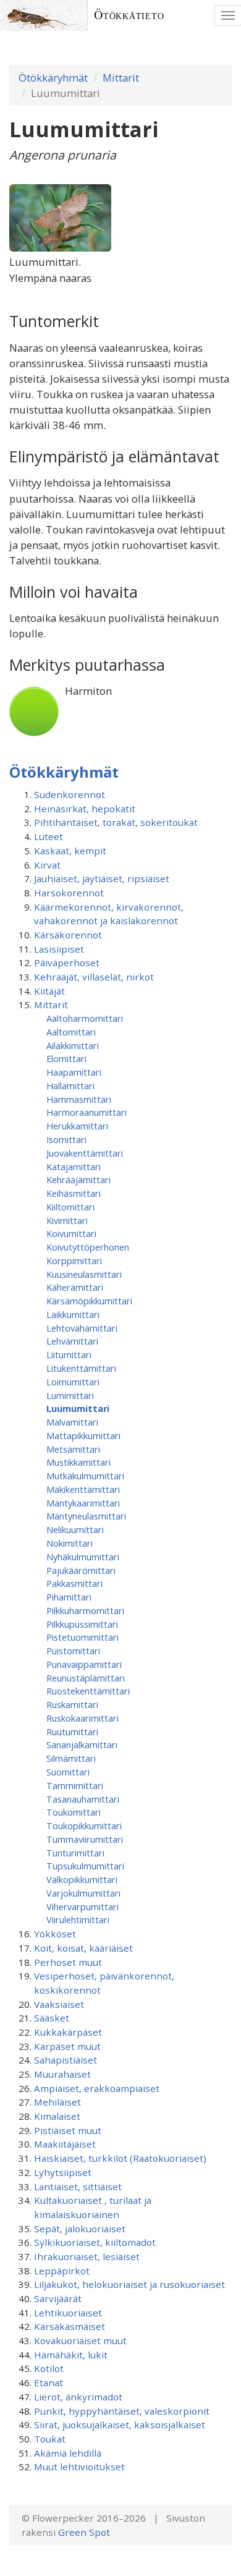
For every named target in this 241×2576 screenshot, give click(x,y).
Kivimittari (67, 1220)
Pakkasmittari (74, 1583)
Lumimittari (70, 1395)
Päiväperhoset (67, 963)
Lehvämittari (72, 1341)
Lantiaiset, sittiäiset (78, 2187)
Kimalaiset (57, 2116)
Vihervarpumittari (82, 1906)
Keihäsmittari (74, 1193)
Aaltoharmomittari (85, 1018)
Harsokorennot (69, 893)
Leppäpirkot (62, 2271)
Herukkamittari (77, 1126)
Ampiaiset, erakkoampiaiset (97, 2088)
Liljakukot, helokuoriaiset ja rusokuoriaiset (129, 2284)
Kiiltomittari (70, 1207)
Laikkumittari (73, 1314)
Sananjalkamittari (82, 1745)
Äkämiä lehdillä (68, 2453)
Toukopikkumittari (84, 1826)
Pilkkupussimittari (82, 1624)
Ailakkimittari (73, 1045)
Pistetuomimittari (82, 1637)
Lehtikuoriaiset (68, 2313)
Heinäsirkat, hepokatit (85, 809)
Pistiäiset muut (68, 2130)
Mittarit (121, 78)
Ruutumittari (72, 1732)
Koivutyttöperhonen (88, 1247)
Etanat (49, 2383)
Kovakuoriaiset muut (80, 2340)
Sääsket (52, 2018)
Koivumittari (71, 1233)
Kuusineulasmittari (84, 1274)
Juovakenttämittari (85, 1153)
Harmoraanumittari (87, 1112)
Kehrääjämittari (78, 1180)
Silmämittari (71, 1758)
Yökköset (55, 1934)
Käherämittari (75, 1287)
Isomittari (66, 1139)
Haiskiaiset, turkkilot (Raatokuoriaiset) (120, 2158)
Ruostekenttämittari (88, 1691)
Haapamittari (74, 1072)
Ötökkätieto (129, 15)
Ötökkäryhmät (53, 78)
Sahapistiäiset (66, 2060)
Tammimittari (75, 1785)
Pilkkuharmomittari (85, 1610)
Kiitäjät (49, 991)
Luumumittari (78, 1408)
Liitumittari (69, 1354)
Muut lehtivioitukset (79, 2467)
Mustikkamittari (78, 1462)
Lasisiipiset (59, 949)
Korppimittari (74, 1260)
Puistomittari (73, 1651)
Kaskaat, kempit (70, 851)
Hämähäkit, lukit (71, 2355)
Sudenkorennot (70, 794)
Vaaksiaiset (59, 2004)
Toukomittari (74, 1812)
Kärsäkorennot (68, 935)
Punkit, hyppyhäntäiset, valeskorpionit (122, 2411)
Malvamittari (72, 1422)
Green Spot (84, 2532)
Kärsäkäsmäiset (70, 2326)
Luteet (49, 836)
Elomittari (66, 1058)
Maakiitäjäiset (65, 2144)
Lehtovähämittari (82, 1328)
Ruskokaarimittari (82, 1718)
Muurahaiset (62, 2074)
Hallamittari (70, 1086)
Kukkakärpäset (68, 2032)
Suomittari (68, 1772)
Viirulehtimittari (78, 1919)
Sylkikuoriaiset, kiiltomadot (95, 2242)
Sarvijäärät (58, 2298)
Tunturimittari (75, 1853)
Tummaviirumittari (85, 1839)
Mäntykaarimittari (83, 1503)
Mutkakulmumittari (85, 1476)
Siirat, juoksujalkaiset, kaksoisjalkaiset (120, 2425)
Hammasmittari (79, 1099)
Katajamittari (74, 1167)
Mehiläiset (57, 2102)
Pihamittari (69, 1597)
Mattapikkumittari (83, 1435)
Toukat (50, 2439)
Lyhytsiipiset (63, 2172)
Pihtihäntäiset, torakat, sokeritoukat (116, 822)
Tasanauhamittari (83, 1799)
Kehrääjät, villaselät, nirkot (94, 977)
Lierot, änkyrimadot (78, 2397)
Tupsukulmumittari (85, 1866)
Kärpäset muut (67, 2046)
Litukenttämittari (81, 1368)
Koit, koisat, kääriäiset (83, 1948)
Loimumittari (73, 1382)
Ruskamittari (72, 1704)
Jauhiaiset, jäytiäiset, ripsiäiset (102, 878)
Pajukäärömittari (81, 1570)
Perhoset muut (68, 1962)
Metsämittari (73, 1449)
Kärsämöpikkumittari (89, 1301)
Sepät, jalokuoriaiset (80, 2229)
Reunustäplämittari (86, 1678)
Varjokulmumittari (83, 1893)
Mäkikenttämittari (83, 1489)
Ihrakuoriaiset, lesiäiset (87, 2256)
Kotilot (49, 2368)
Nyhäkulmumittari (83, 1557)
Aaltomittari (71, 1032)
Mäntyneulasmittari (86, 1516)
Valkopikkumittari (82, 1879)
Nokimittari (70, 1543)
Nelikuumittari (75, 1529)
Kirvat (47, 865)
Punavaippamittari (84, 1664)
